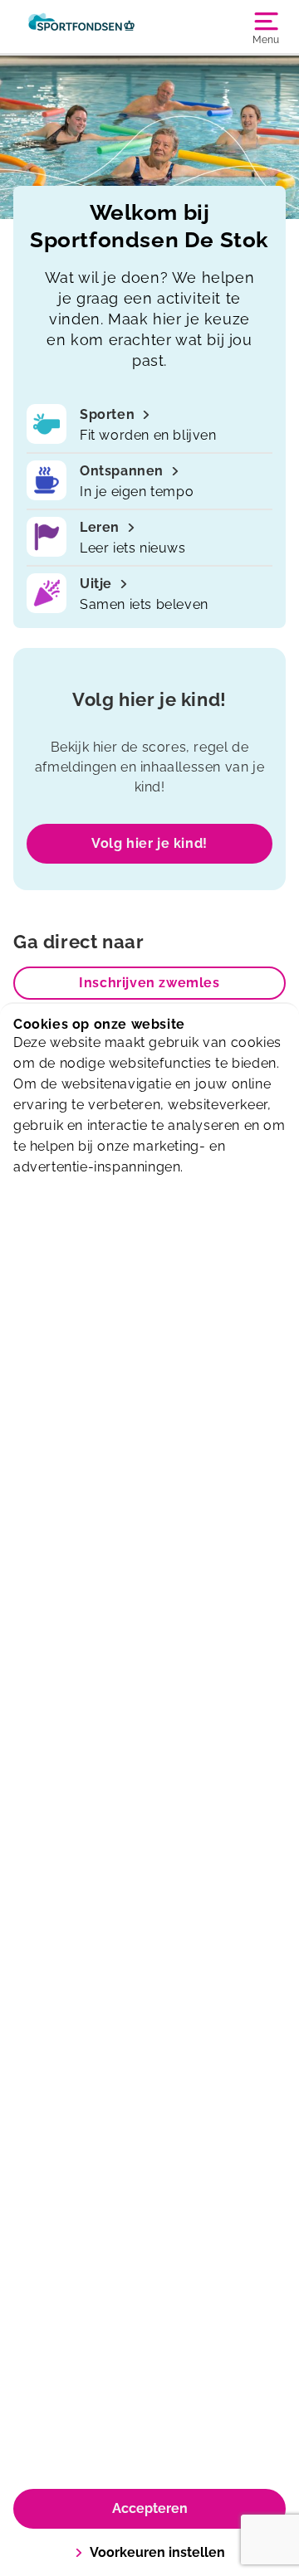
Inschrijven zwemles (149, 983)
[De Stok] (81, 27)
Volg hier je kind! (149, 843)
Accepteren (150, 2508)
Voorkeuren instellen (157, 2552)
